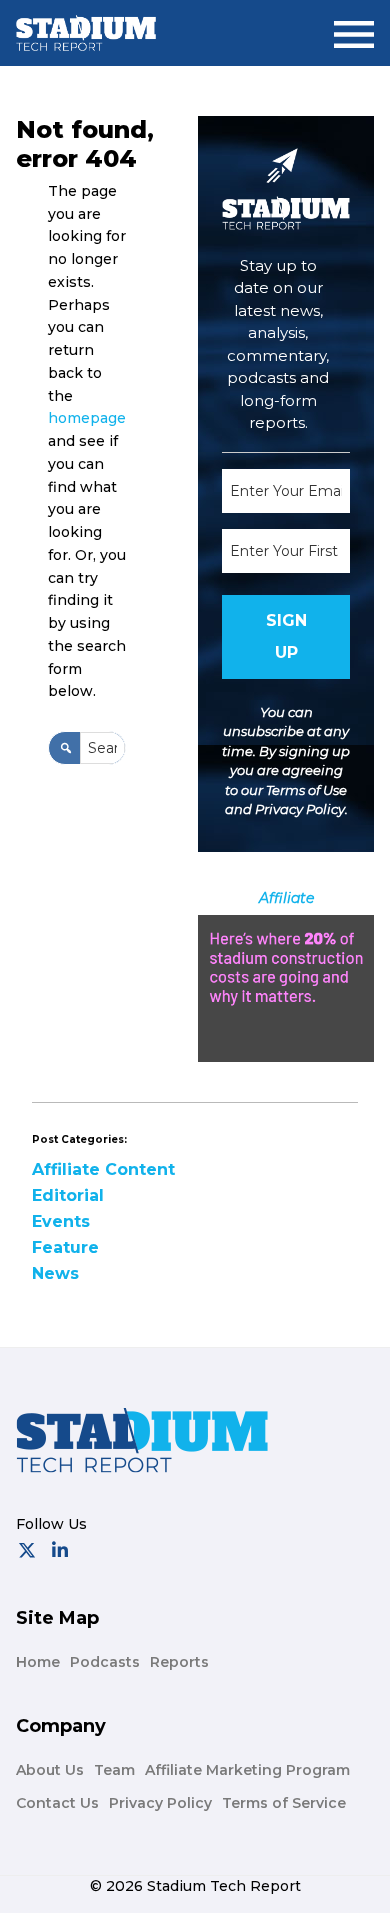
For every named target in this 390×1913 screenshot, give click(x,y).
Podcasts (105, 1662)
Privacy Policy (300, 809)
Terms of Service (284, 1803)
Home (38, 1662)
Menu (354, 26)
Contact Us (57, 1803)
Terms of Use (306, 790)
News (55, 1273)
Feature (65, 1247)
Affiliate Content (103, 1169)
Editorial (68, 1195)
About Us (50, 1770)
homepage (87, 418)
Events (61, 1221)
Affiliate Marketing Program (247, 1770)
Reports (179, 1662)
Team (114, 1770)
